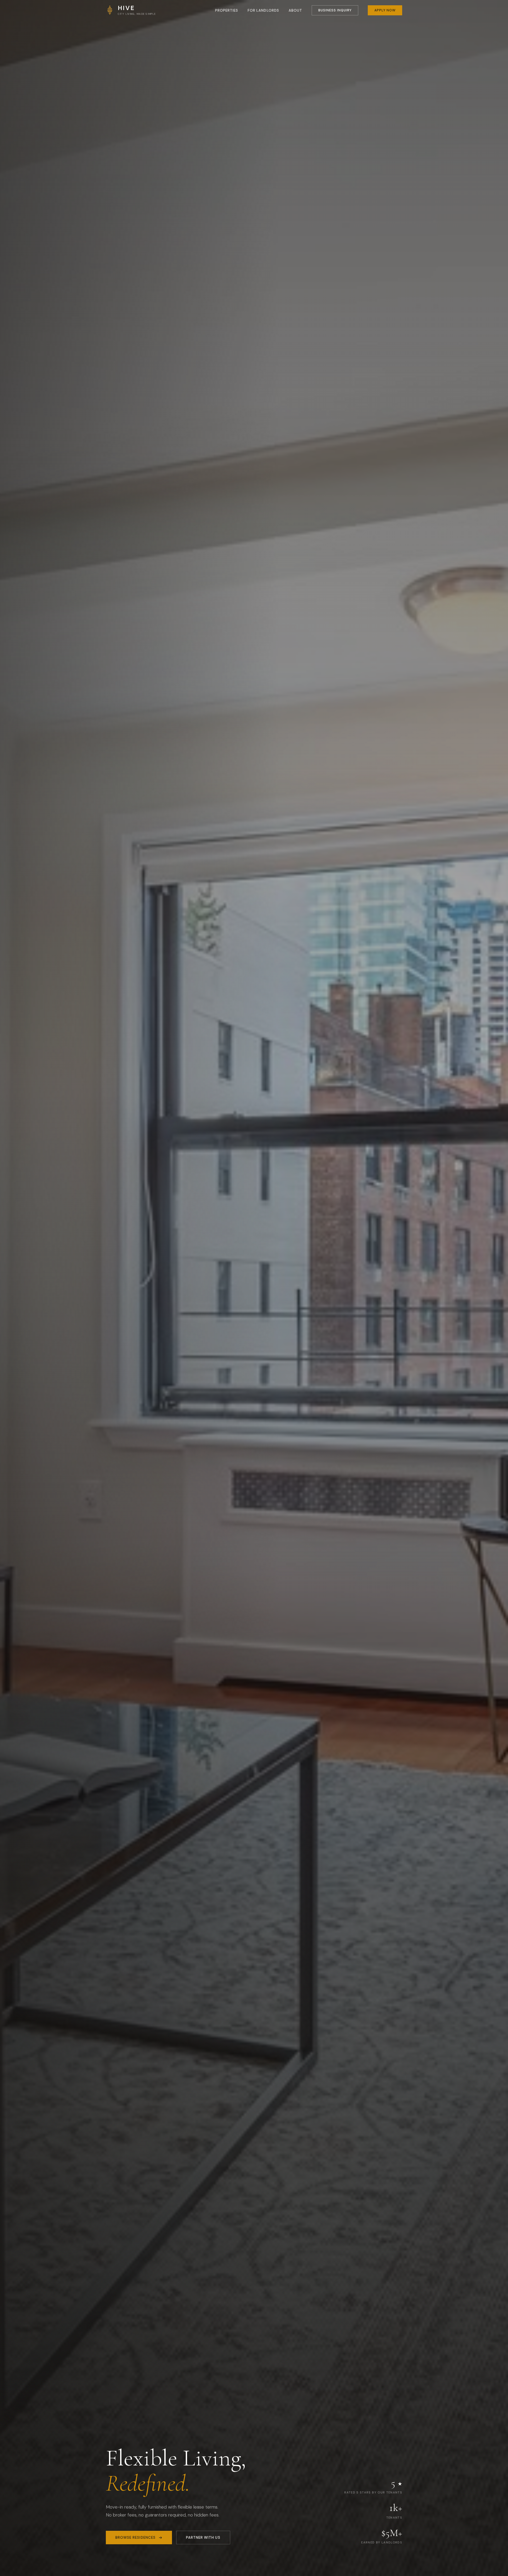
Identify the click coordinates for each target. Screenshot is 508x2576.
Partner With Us (203, 2538)
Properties (227, 10)
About (295, 10)
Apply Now (385, 10)
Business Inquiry (335, 10)
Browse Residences (135, 2538)
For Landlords (263, 10)
